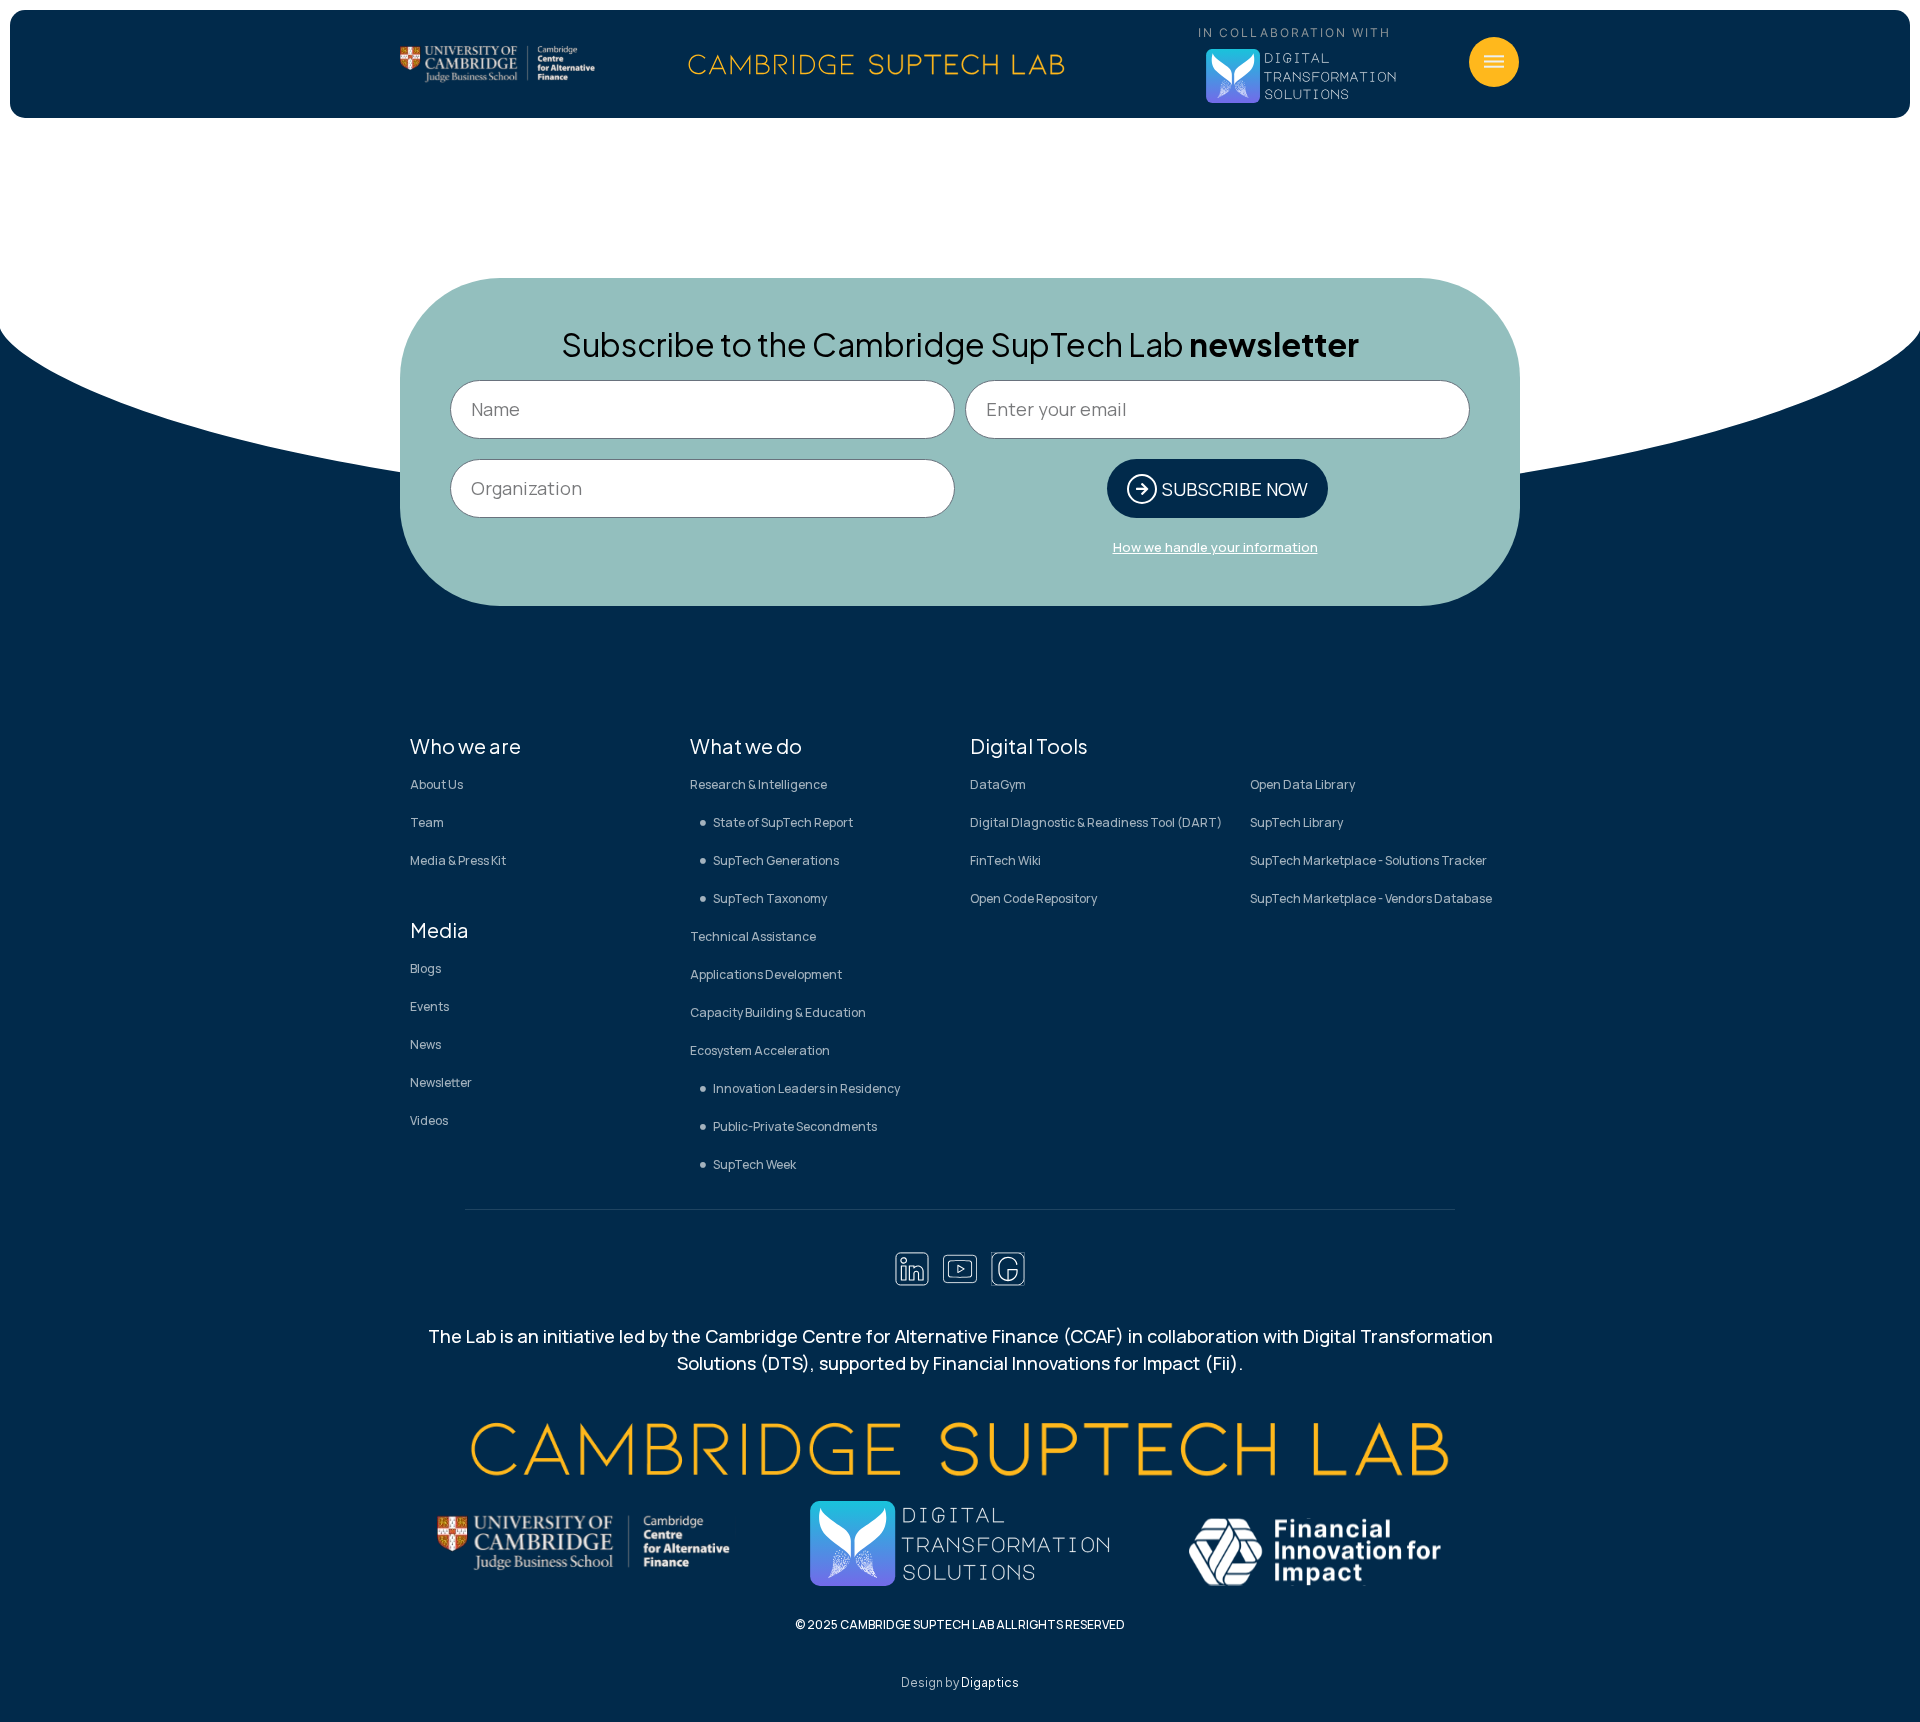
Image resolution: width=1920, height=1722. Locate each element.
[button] (1494, 62)
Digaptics (990, 1682)
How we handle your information (1215, 547)
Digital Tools (1029, 745)
